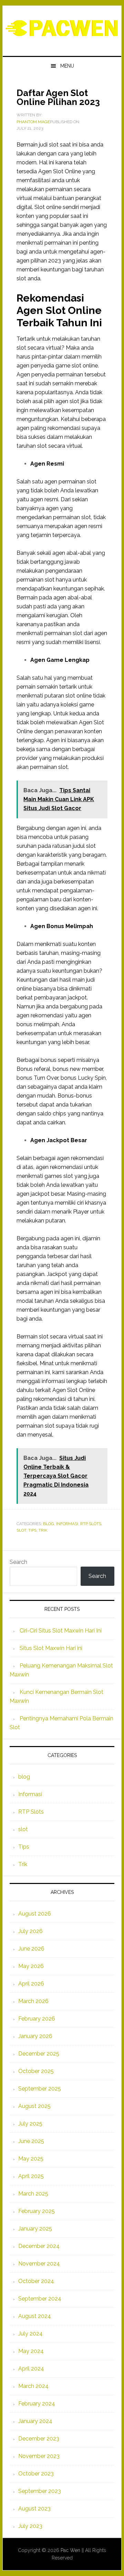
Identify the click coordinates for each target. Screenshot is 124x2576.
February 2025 (37, 2211)
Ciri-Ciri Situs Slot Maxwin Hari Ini (61, 1631)
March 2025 (33, 2194)
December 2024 (39, 2246)
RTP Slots (91, 1524)
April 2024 (31, 2369)
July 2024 (30, 2334)
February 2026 (37, 2019)
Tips (32, 1530)
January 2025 (35, 2229)
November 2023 (39, 2456)
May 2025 (31, 2159)
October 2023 (36, 2474)
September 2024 (40, 2299)
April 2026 (31, 1984)
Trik (43, 1530)
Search (18, 1562)
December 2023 (39, 2439)
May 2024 (31, 2351)
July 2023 (30, 2526)
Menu (67, 66)
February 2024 (37, 2404)
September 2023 (40, 2491)
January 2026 (35, 2036)
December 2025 (39, 2054)
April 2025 (31, 2176)
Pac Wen (62, 28)
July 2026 (30, 1931)
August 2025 (34, 2106)
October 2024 (36, 2281)
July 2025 (30, 2124)
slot (21, 1530)
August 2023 (34, 2509)
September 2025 (40, 2089)
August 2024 (35, 2316)
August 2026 (35, 1914)
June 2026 (31, 1949)
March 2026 (33, 2001)
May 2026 (31, 1966)
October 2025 (36, 2071)
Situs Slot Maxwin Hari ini (51, 1648)
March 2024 (33, 2386)
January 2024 (35, 2421)
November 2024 (39, 2264)
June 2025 (31, 2141)
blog (49, 1524)
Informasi (67, 1524)
